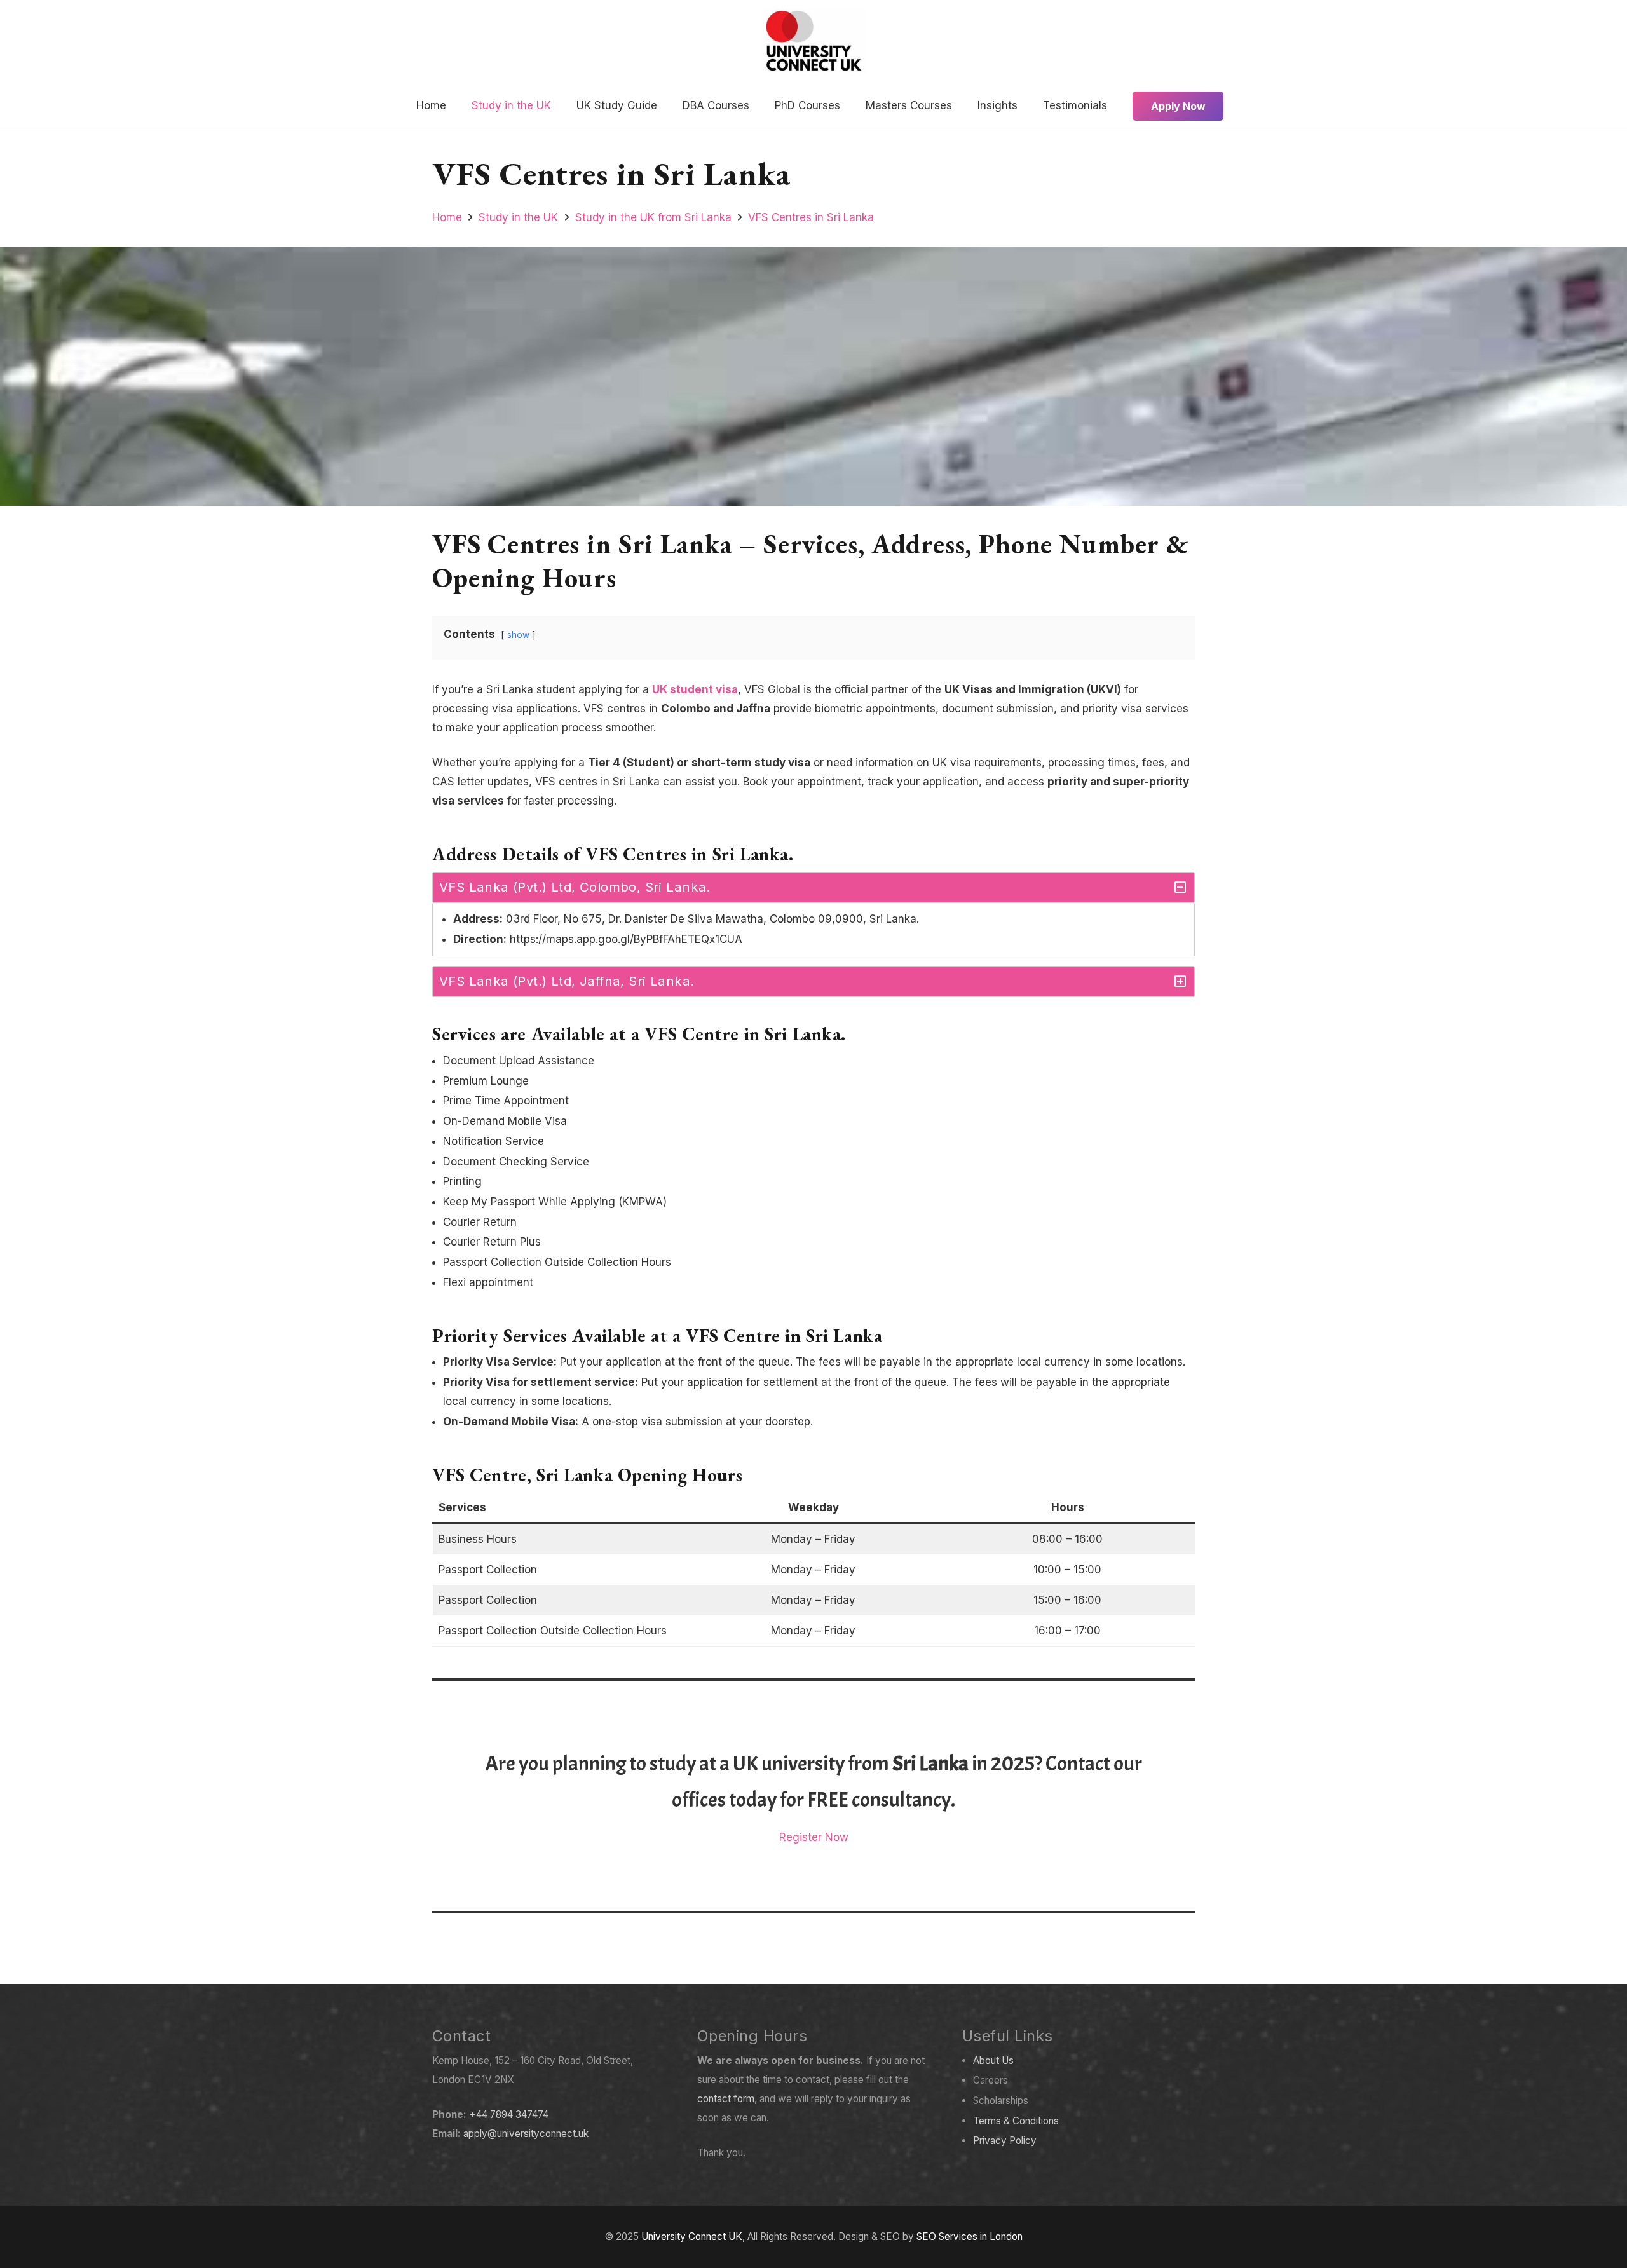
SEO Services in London (970, 2237)
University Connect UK (692, 2237)
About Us (993, 2061)
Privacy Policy (1005, 2141)
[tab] (813, 887)
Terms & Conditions (1016, 2121)
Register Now (814, 1837)
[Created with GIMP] (814, 41)
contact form (726, 2099)
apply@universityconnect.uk (526, 2134)
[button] (558, 106)
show (518, 635)
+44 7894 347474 (509, 2115)
